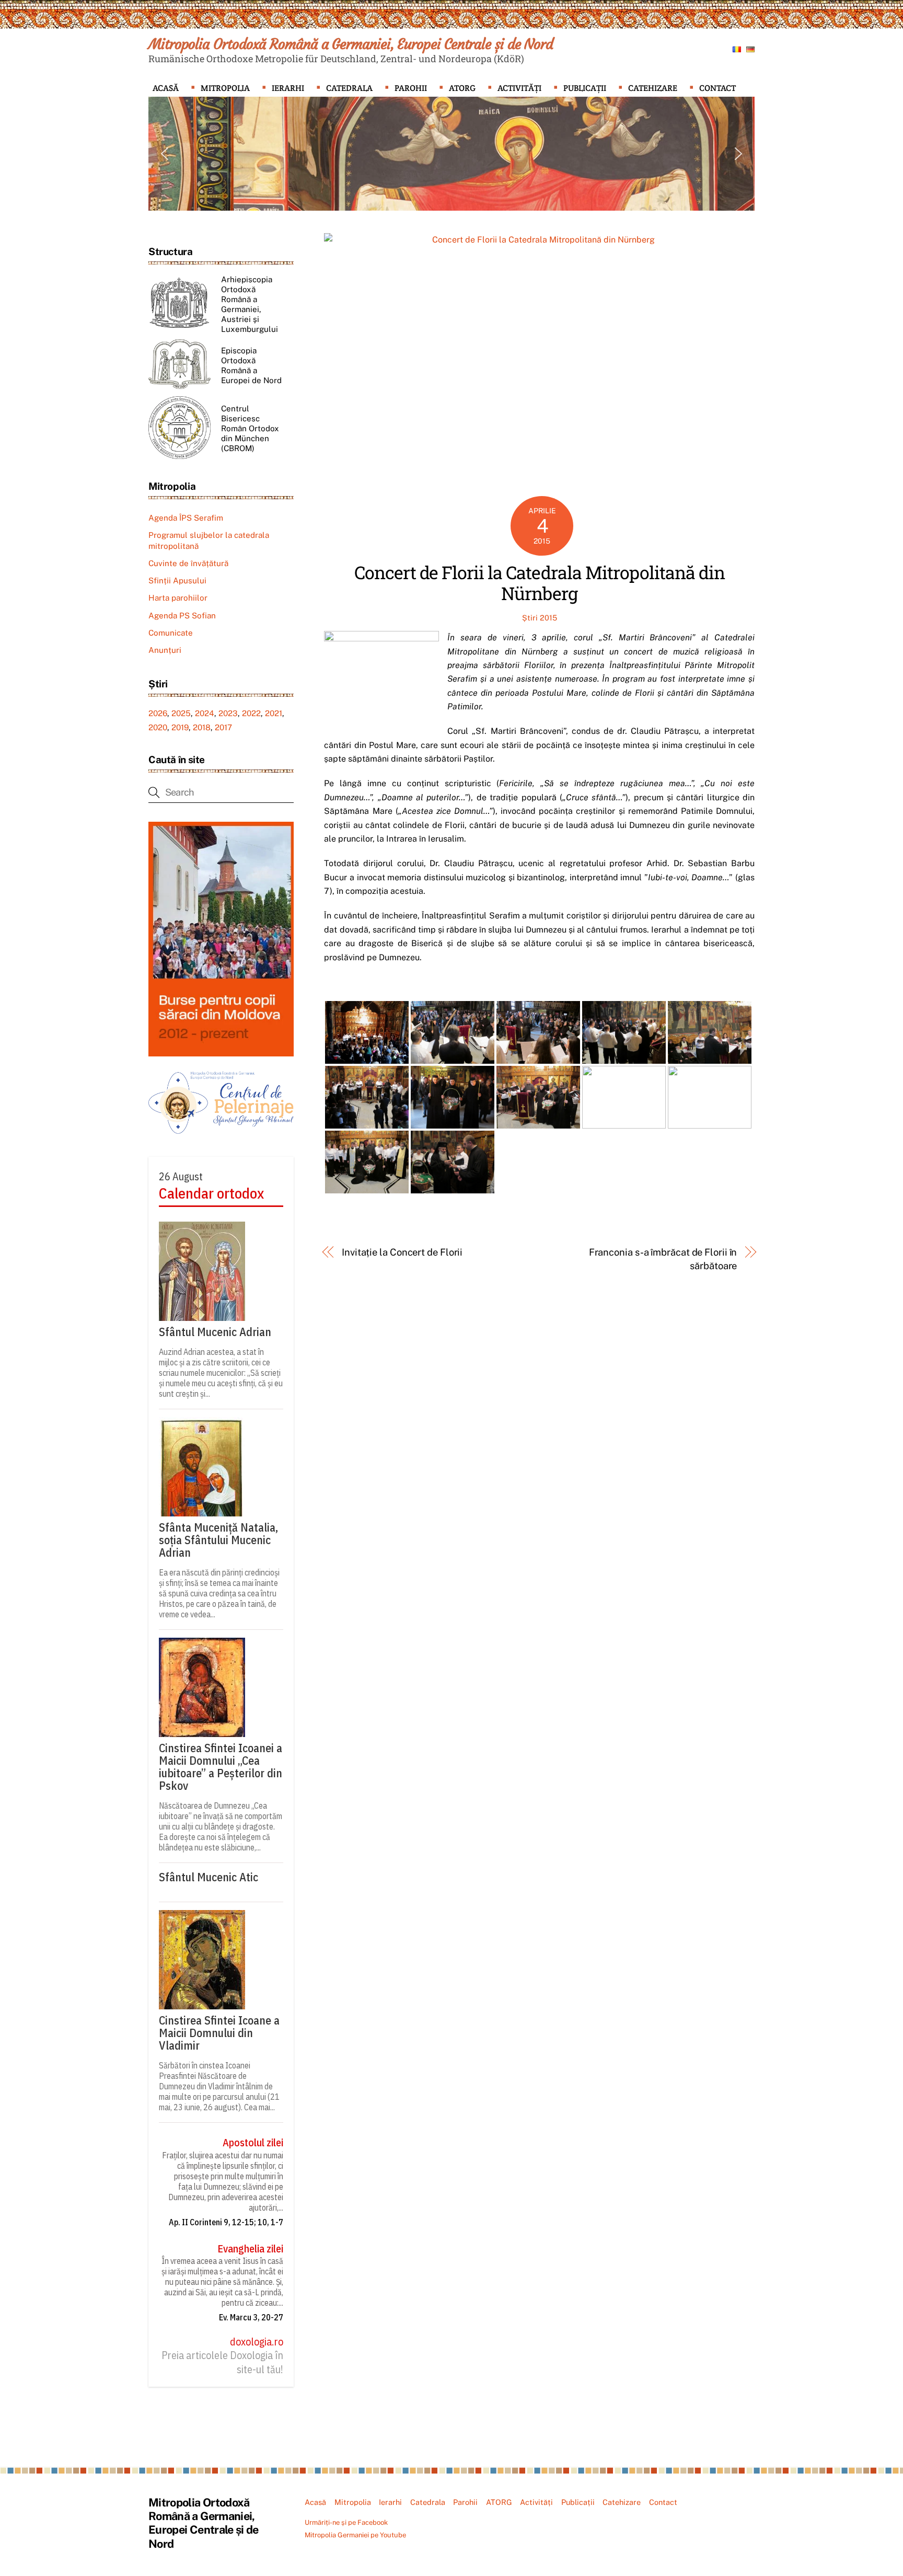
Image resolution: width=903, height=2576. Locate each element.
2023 (228, 713)
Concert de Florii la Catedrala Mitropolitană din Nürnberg (540, 583)
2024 (205, 713)
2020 (158, 727)
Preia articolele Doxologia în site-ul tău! (222, 2362)
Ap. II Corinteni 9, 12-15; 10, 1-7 (226, 2222)
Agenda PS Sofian (182, 616)
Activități (519, 88)
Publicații (585, 88)
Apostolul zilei (253, 2143)
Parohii (411, 88)
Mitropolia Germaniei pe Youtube (355, 2535)
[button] (165, 154)
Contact (717, 88)
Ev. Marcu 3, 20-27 (251, 2317)
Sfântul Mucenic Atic (209, 1877)
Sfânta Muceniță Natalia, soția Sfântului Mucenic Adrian (218, 1540)
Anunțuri (165, 650)
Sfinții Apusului (177, 580)
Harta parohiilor (178, 598)
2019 (180, 727)
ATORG (462, 88)
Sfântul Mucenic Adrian (215, 1332)
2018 (202, 727)
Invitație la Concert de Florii (402, 1252)
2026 (158, 713)
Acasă (166, 88)
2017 (223, 727)
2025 (181, 713)
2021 (274, 713)
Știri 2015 (540, 618)
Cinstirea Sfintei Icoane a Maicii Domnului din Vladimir (219, 2033)
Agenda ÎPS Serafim (186, 518)
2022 (251, 713)
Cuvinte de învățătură (188, 563)
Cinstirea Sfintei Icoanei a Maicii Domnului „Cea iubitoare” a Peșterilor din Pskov (221, 1767)
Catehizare (653, 88)
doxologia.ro (257, 2342)
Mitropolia (225, 88)
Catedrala (349, 88)
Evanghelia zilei (250, 2249)
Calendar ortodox (211, 1193)
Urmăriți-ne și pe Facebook (346, 2522)
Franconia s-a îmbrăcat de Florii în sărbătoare (663, 1259)
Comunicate (171, 633)
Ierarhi (288, 88)
